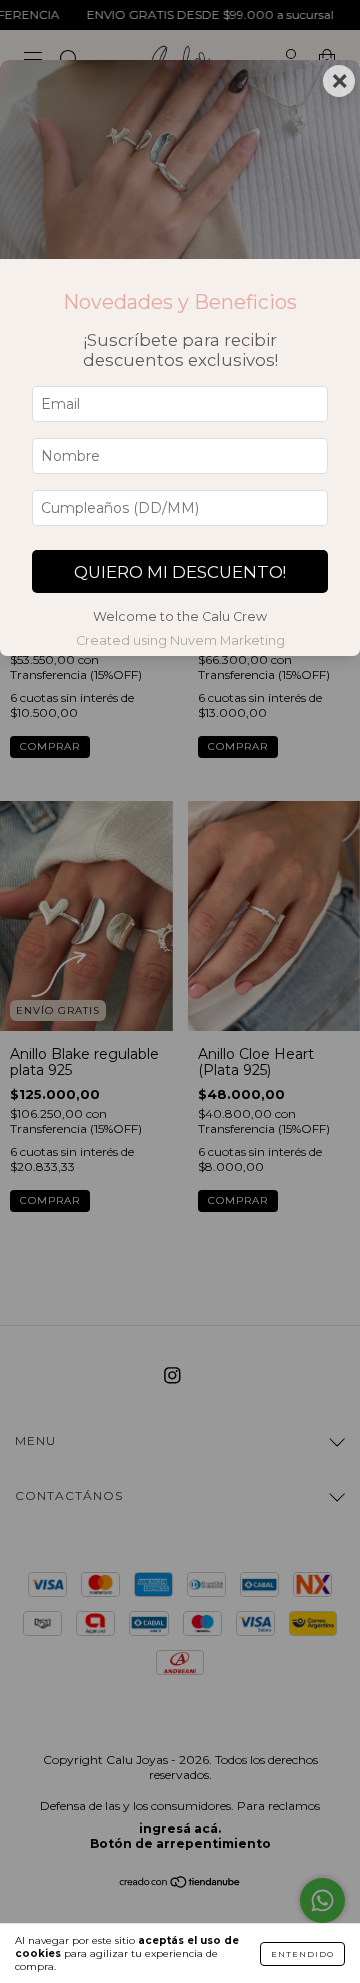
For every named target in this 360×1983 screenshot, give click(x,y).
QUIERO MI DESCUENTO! (180, 572)
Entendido (302, 1954)
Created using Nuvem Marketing (180, 640)
